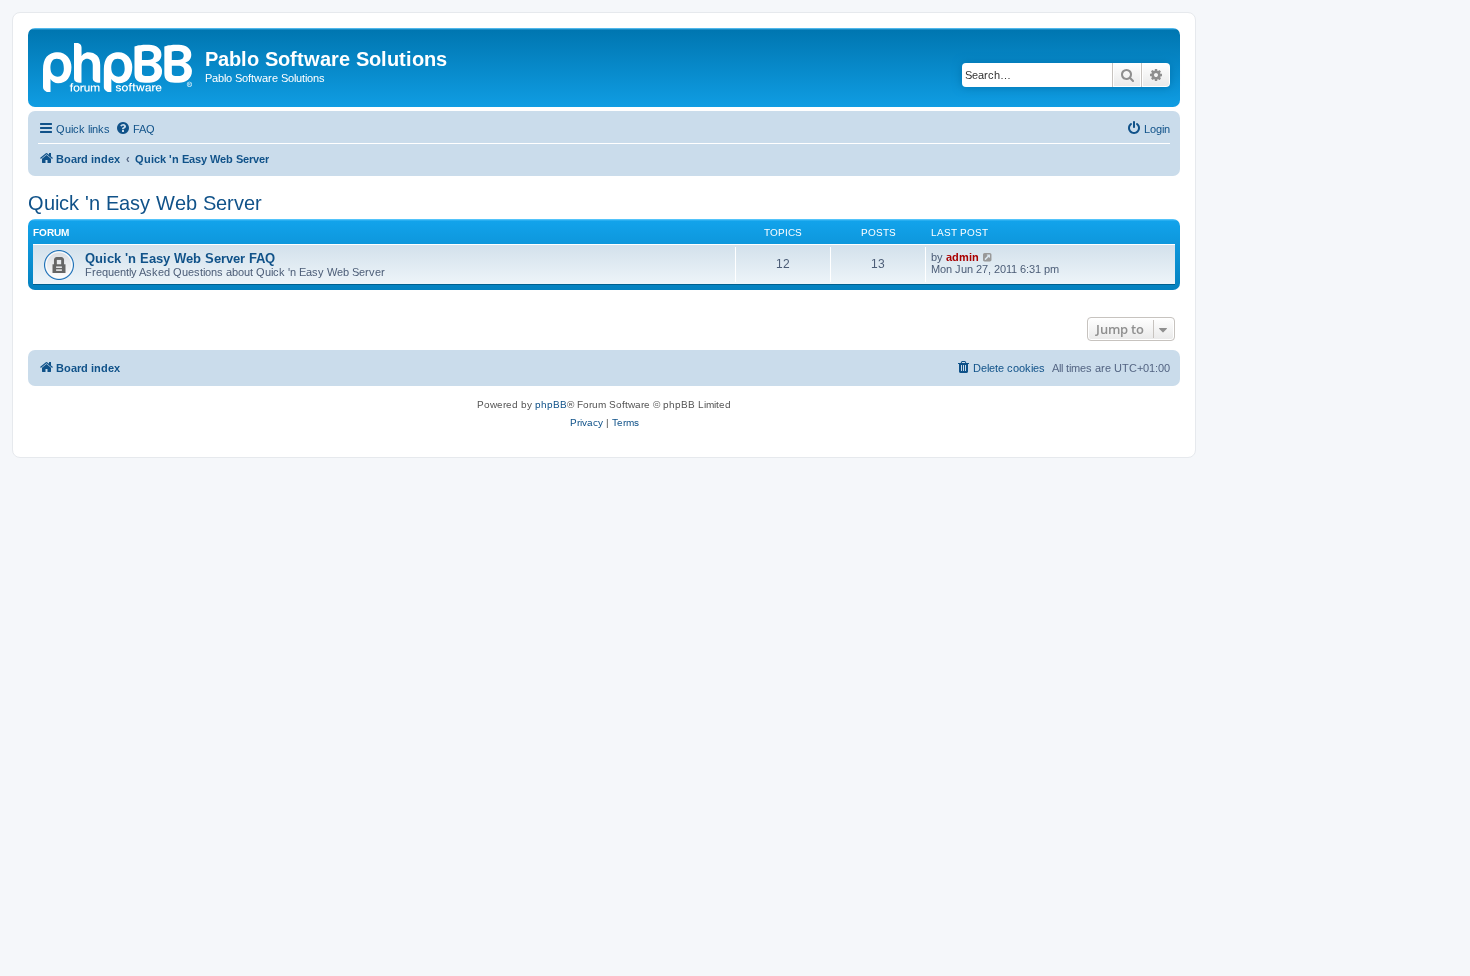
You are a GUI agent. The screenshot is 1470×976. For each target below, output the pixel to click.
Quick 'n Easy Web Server (145, 203)
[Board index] (119, 65)
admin (962, 257)
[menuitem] (135, 129)
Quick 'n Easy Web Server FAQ (180, 258)
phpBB (551, 404)
